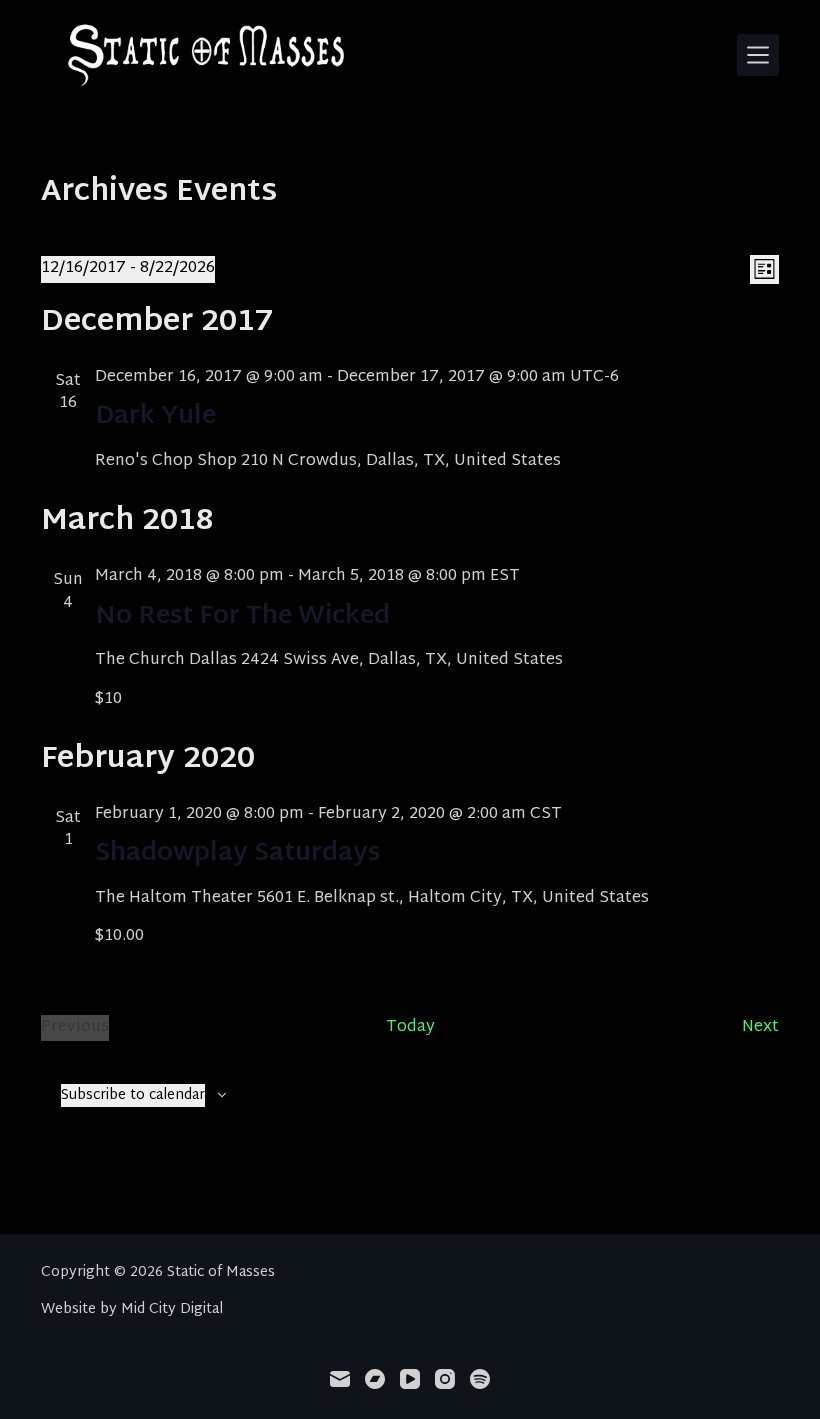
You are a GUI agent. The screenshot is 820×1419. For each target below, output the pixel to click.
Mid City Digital (172, 1309)
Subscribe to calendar (133, 1095)
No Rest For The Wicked (242, 617)
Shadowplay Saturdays (237, 854)
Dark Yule (155, 417)
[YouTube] (410, 1379)
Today (410, 1028)
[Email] (340, 1379)
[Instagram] (445, 1379)
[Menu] (758, 55)
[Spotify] (480, 1379)
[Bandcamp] (375, 1379)
